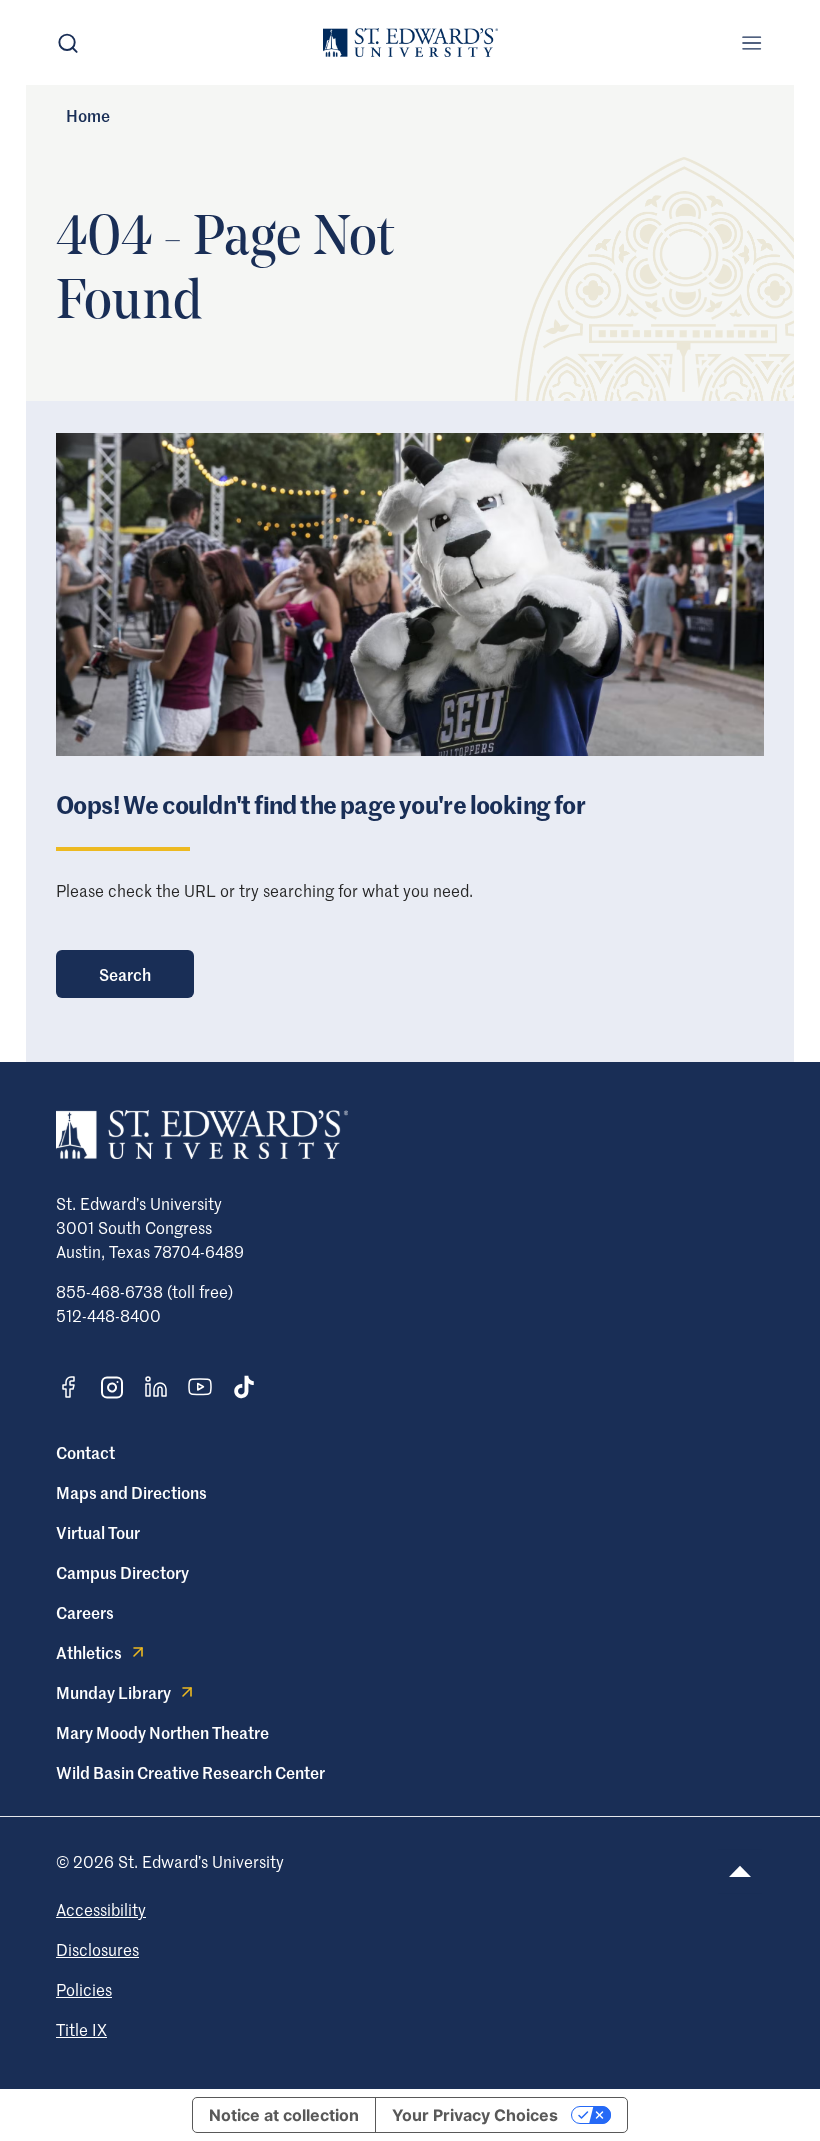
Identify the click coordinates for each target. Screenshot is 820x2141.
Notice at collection (284, 2115)
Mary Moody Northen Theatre (162, 1732)
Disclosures (97, 1949)
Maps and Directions (131, 1492)
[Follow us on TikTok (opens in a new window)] (244, 1387)
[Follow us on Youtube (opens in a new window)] (200, 1387)
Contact (85, 1452)
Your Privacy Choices (475, 2115)
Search (125, 974)
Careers (85, 1612)
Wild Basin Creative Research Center (190, 1772)
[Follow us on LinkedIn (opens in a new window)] (156, 1387)
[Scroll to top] (740, 1871)
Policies (84, 1989)
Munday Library (113, 1692)
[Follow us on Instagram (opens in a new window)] (112, 1387)
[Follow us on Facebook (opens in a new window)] (68, 1387)
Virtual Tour (98, 1532)
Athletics (89, 1652)
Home (88, 115)
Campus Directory (122, 1572)
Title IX (81, 2029)
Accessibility (101, 1909)
